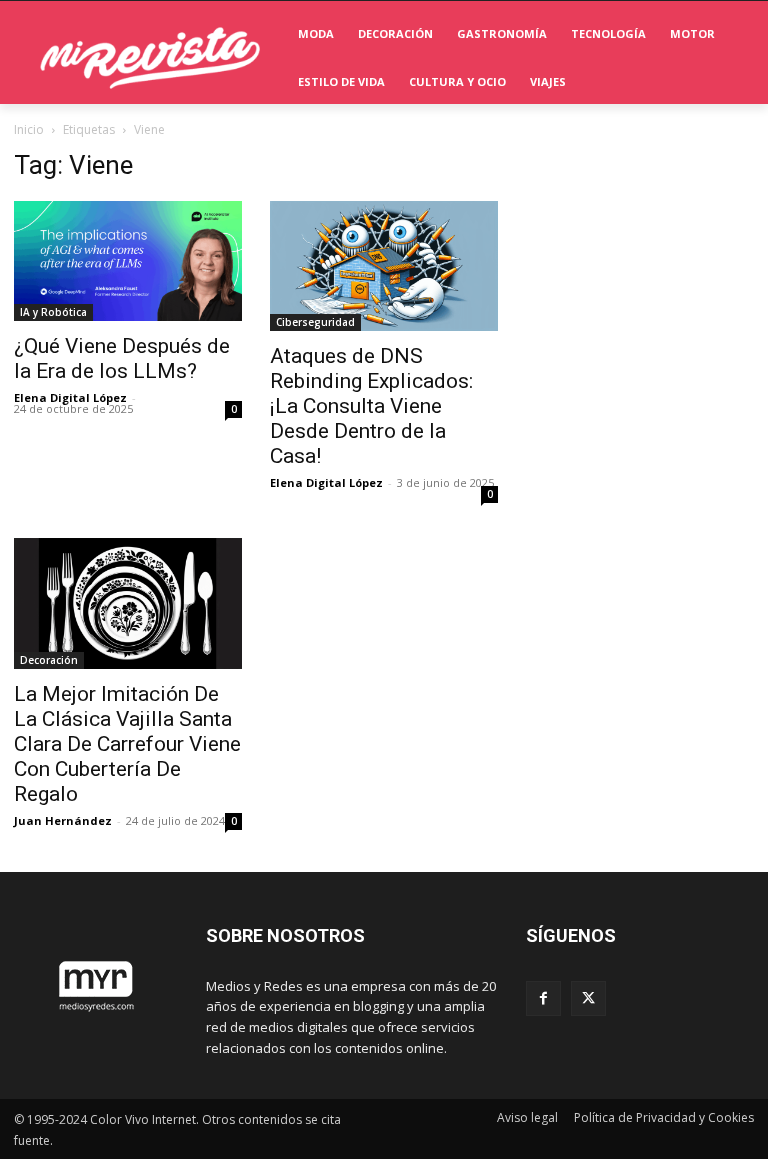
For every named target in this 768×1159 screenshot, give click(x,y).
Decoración (49, 660)
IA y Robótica (53, 312)
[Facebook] (543, 998)
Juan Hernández (63, 820)
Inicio (29, 129)
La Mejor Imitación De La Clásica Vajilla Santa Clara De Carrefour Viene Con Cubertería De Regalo (127, 744)
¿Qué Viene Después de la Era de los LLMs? (122, 358)
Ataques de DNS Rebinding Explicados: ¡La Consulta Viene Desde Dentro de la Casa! (371, 406)
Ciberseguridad (315, 322)
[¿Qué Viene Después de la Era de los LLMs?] (128, 261)
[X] (588, 998)
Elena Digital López (70, 397)
